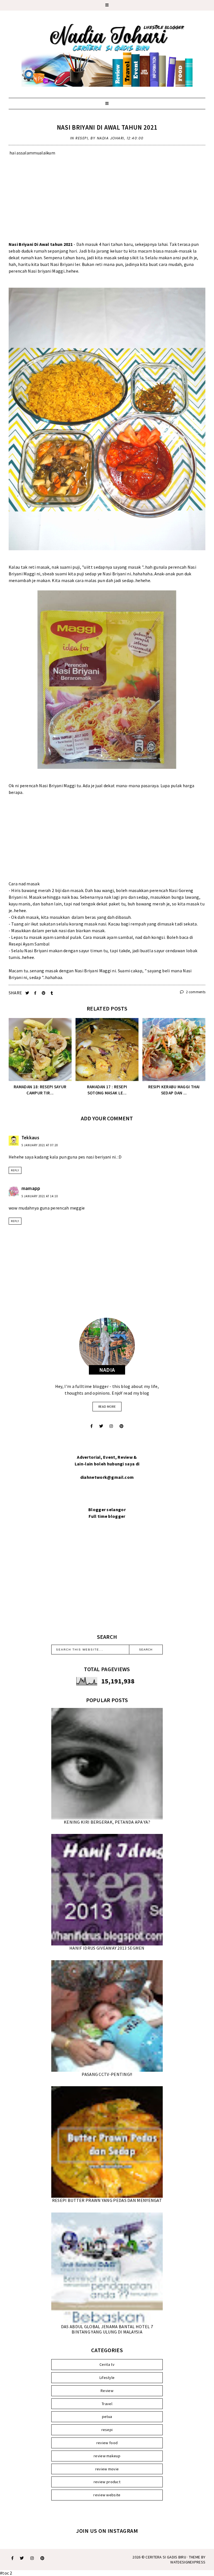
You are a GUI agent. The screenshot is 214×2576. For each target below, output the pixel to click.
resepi (82, 138)
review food (107, 2443)
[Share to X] (28, 993)
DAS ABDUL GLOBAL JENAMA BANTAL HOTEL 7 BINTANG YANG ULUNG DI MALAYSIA (107, 2329)
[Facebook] (92, 1426)
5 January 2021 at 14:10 (40, 1196)
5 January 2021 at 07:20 (40, 1145)
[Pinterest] (121, 1426)
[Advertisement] (107, 202)
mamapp (31, 1188)
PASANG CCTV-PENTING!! (107, 2074)
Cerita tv (107, 2364)
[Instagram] (111, 1426)
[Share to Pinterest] (44, 993)
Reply (15, 1170)
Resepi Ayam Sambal (29, 944)
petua (107, 2417)
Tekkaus (30, 1138)
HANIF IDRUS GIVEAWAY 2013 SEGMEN (107, 1948)
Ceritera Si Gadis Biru (166, 2557)
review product (107, 2482)
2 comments (195, 992)
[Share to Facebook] (36, 993)
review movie (107, 2469)
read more (107, 1406)
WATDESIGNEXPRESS (188, 2562)
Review (107, 2391)
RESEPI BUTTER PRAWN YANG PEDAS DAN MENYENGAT (107, 2200)
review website (107, 2495)
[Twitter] (101, 1426)
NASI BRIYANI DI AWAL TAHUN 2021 (107, 127)
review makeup (107, 2456)
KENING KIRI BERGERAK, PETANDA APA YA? (107, 1822)
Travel (107, 2404)
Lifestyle (107, 2378)
